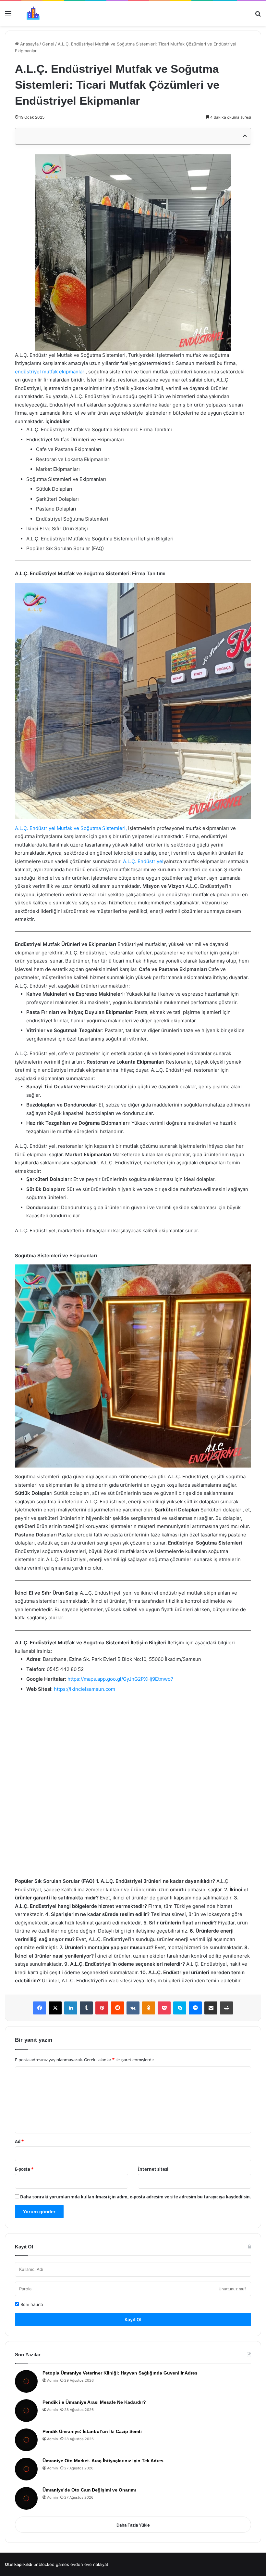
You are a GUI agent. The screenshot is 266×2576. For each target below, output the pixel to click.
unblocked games (51, 2564)
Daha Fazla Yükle (133, 2525)
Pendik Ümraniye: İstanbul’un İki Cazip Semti (92, 2431)
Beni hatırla (31, 2304)
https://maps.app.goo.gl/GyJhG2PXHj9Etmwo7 (121, 1679)
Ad (19, 2142)
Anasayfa (29, 44)
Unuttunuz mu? (232, 2289)
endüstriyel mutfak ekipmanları (50, 372)
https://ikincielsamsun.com (85, 1689)
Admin (52, 2380)
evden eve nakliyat (89, 2564)
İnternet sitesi (153, 2169)
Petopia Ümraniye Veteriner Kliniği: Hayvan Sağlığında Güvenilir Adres (120, 2373)
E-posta (24, 2169)
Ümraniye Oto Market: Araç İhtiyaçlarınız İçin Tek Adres (103, 2461)
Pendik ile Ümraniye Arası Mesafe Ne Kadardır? (94, 2402)
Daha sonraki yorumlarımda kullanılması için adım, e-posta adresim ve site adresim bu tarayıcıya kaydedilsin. (136, 2197)
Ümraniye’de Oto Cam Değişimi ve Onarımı (89, 2490)
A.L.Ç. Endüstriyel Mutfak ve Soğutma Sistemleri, (71, 828)
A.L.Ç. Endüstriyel (143, 861)
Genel (48, 44)
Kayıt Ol (133, 2319)
